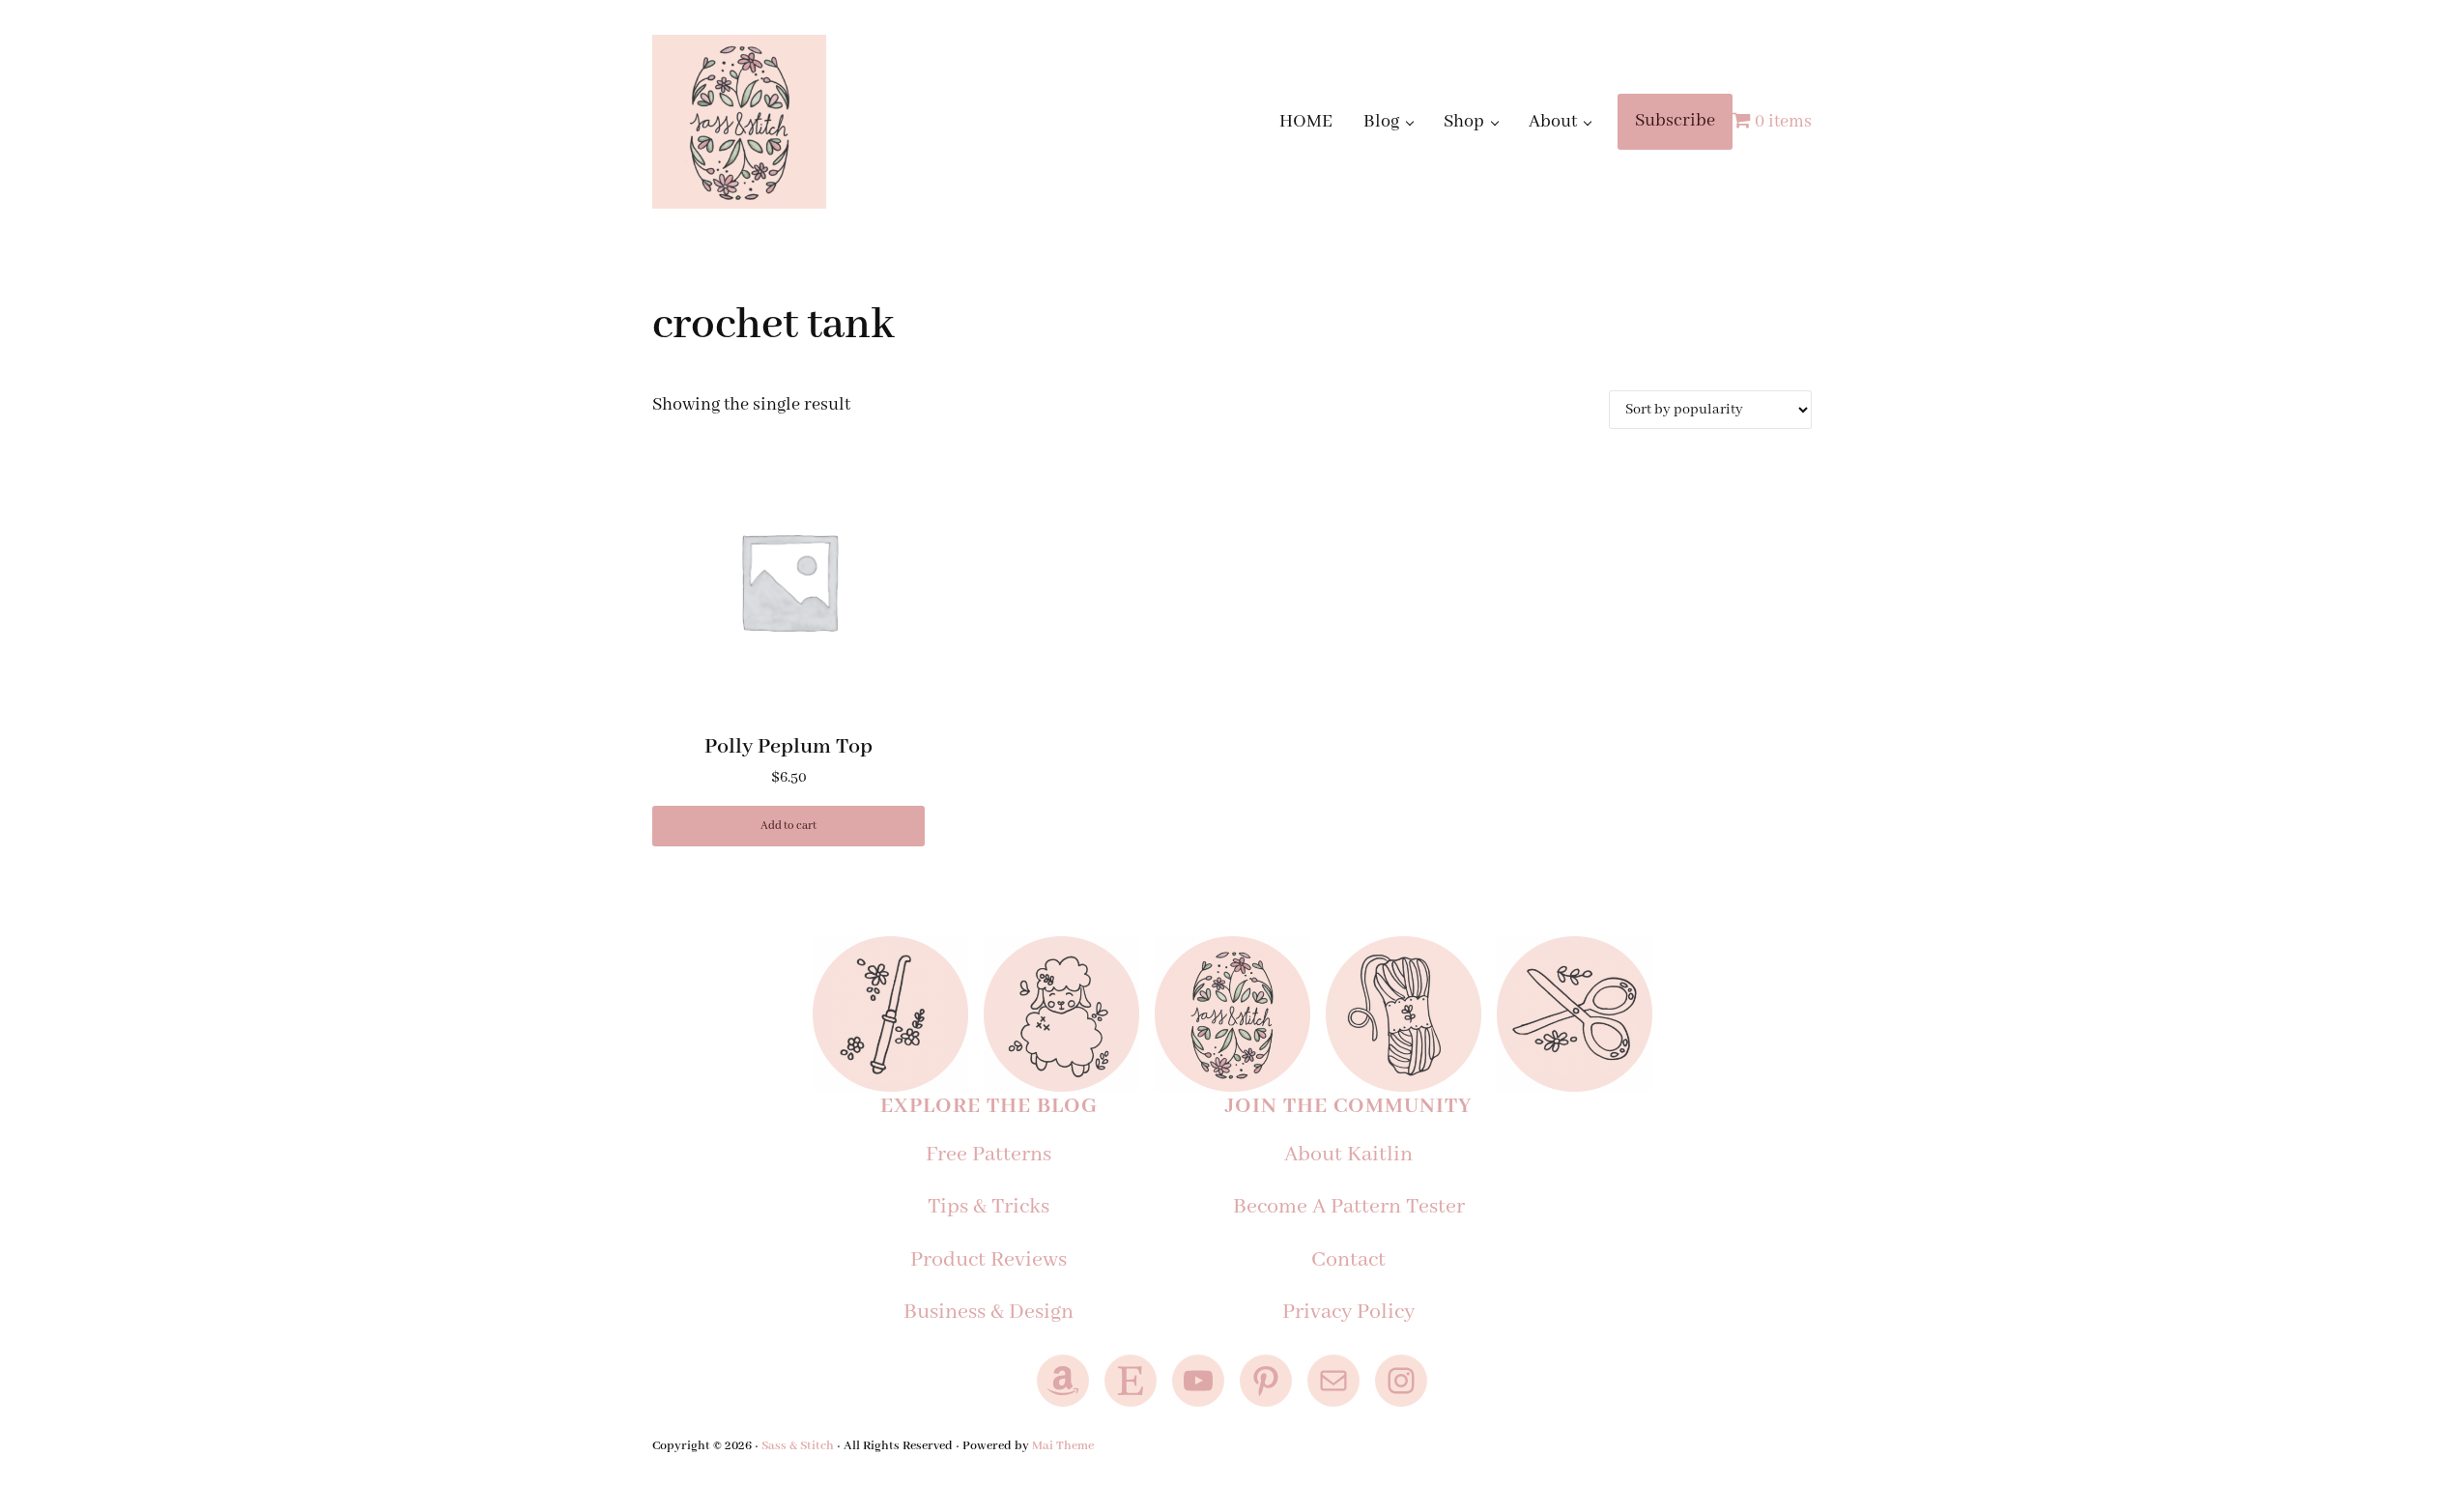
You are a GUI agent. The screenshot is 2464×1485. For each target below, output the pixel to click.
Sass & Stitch (798, 1446)
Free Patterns (988, 1155)
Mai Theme (1063, 1446)
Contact (1348, 1260)
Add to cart (788, 826)
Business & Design (988, 1312)
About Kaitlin (1348, 1155)
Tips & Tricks (988, 1207)
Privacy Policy (1348, 1312)
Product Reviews (988, 1260)
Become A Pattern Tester (1349, 1207)
